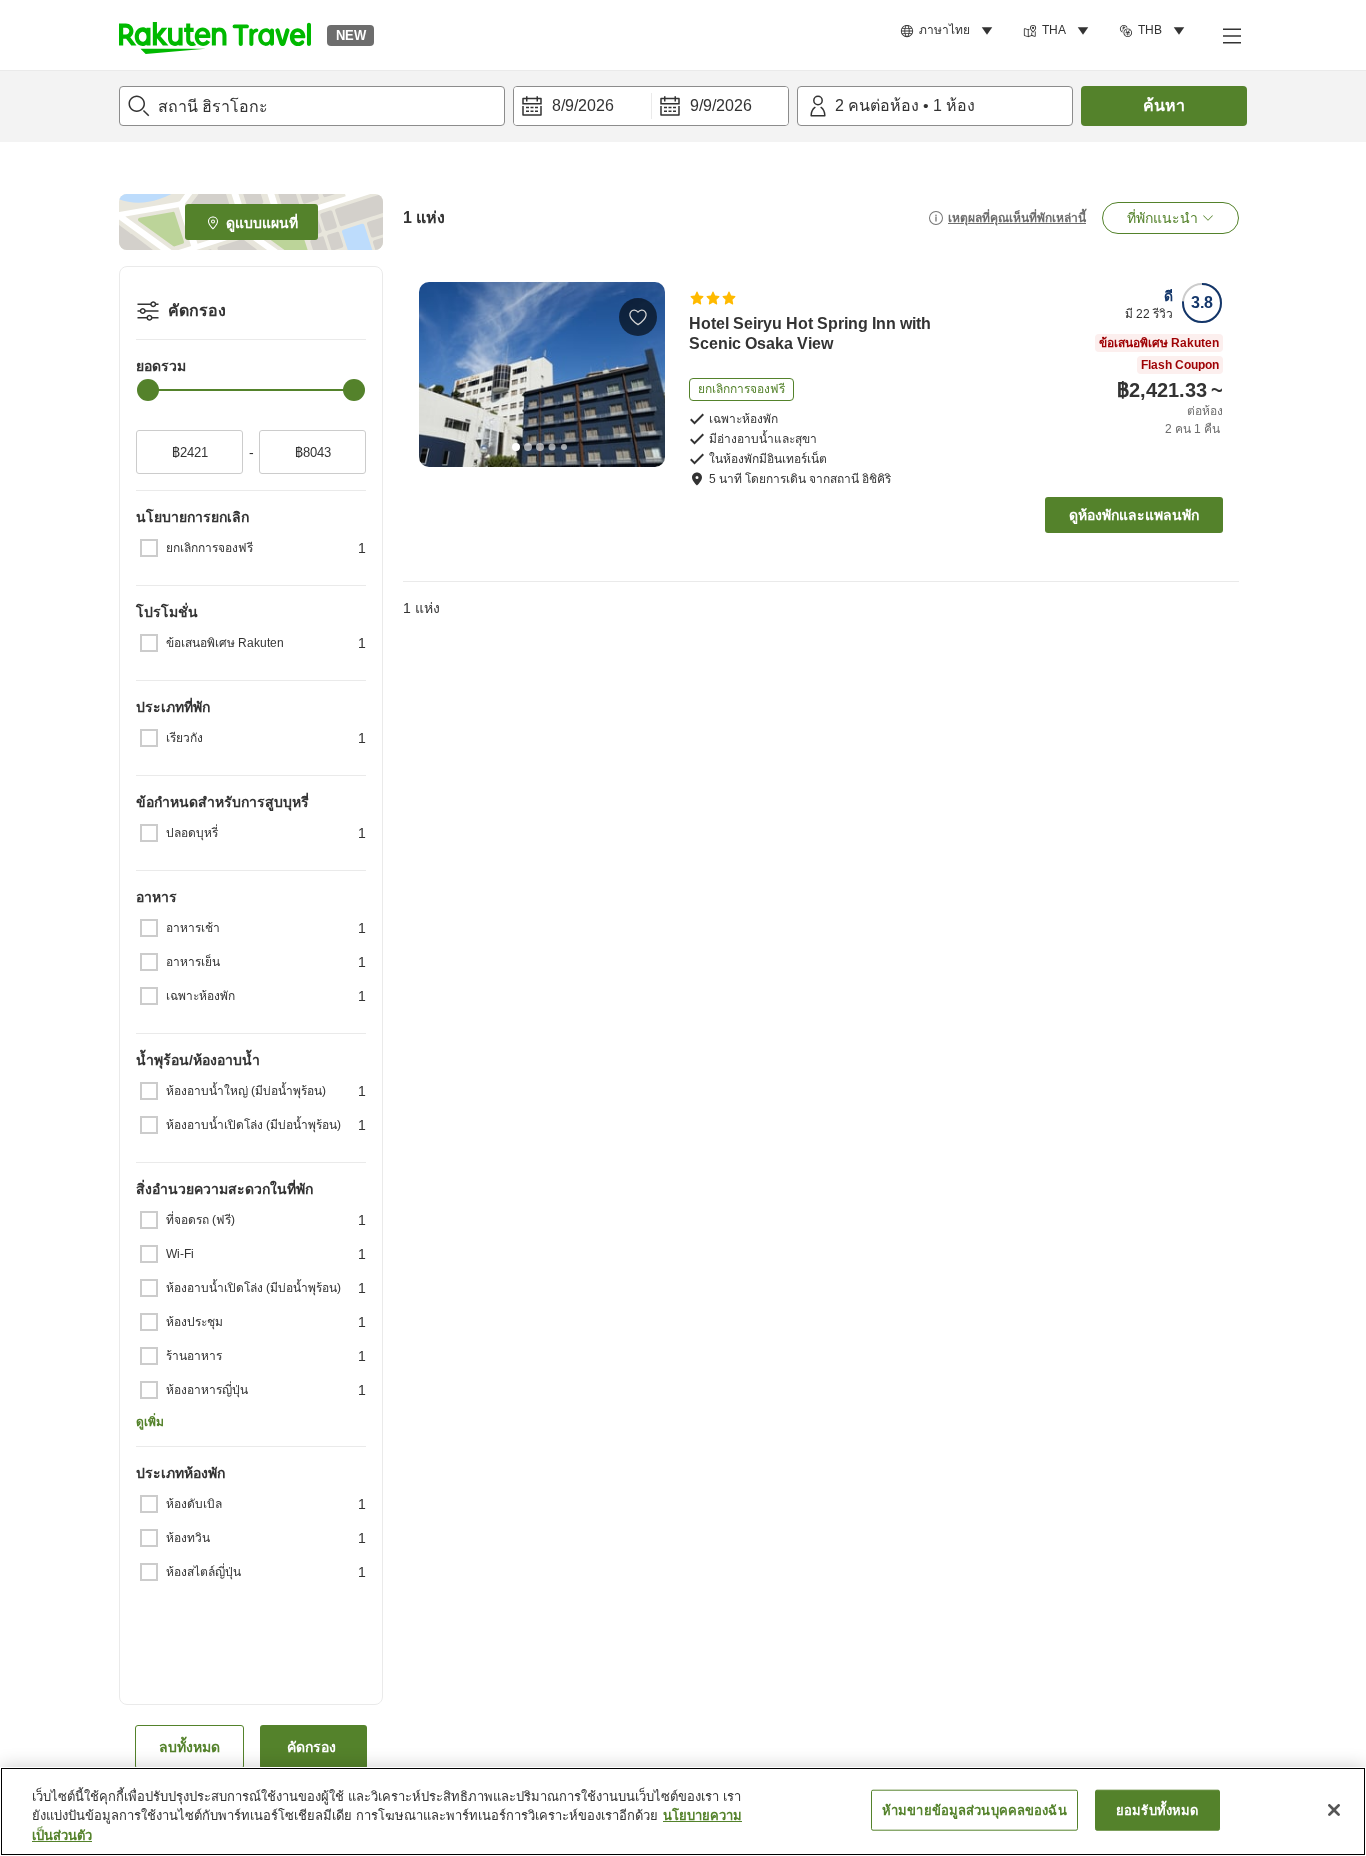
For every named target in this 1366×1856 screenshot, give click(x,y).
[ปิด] (1334, 1810)
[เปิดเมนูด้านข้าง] (1231, 35)
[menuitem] (949, 31)
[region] (683, 1811)
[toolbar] (651, 106)
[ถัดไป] (643, 374)
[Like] (638, 317)
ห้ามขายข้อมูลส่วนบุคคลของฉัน (974, 1809)
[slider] (148, 390)
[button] (215, 35)
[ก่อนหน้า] (441, 374)
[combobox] (312, 106)
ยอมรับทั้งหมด (1157, 1809)
